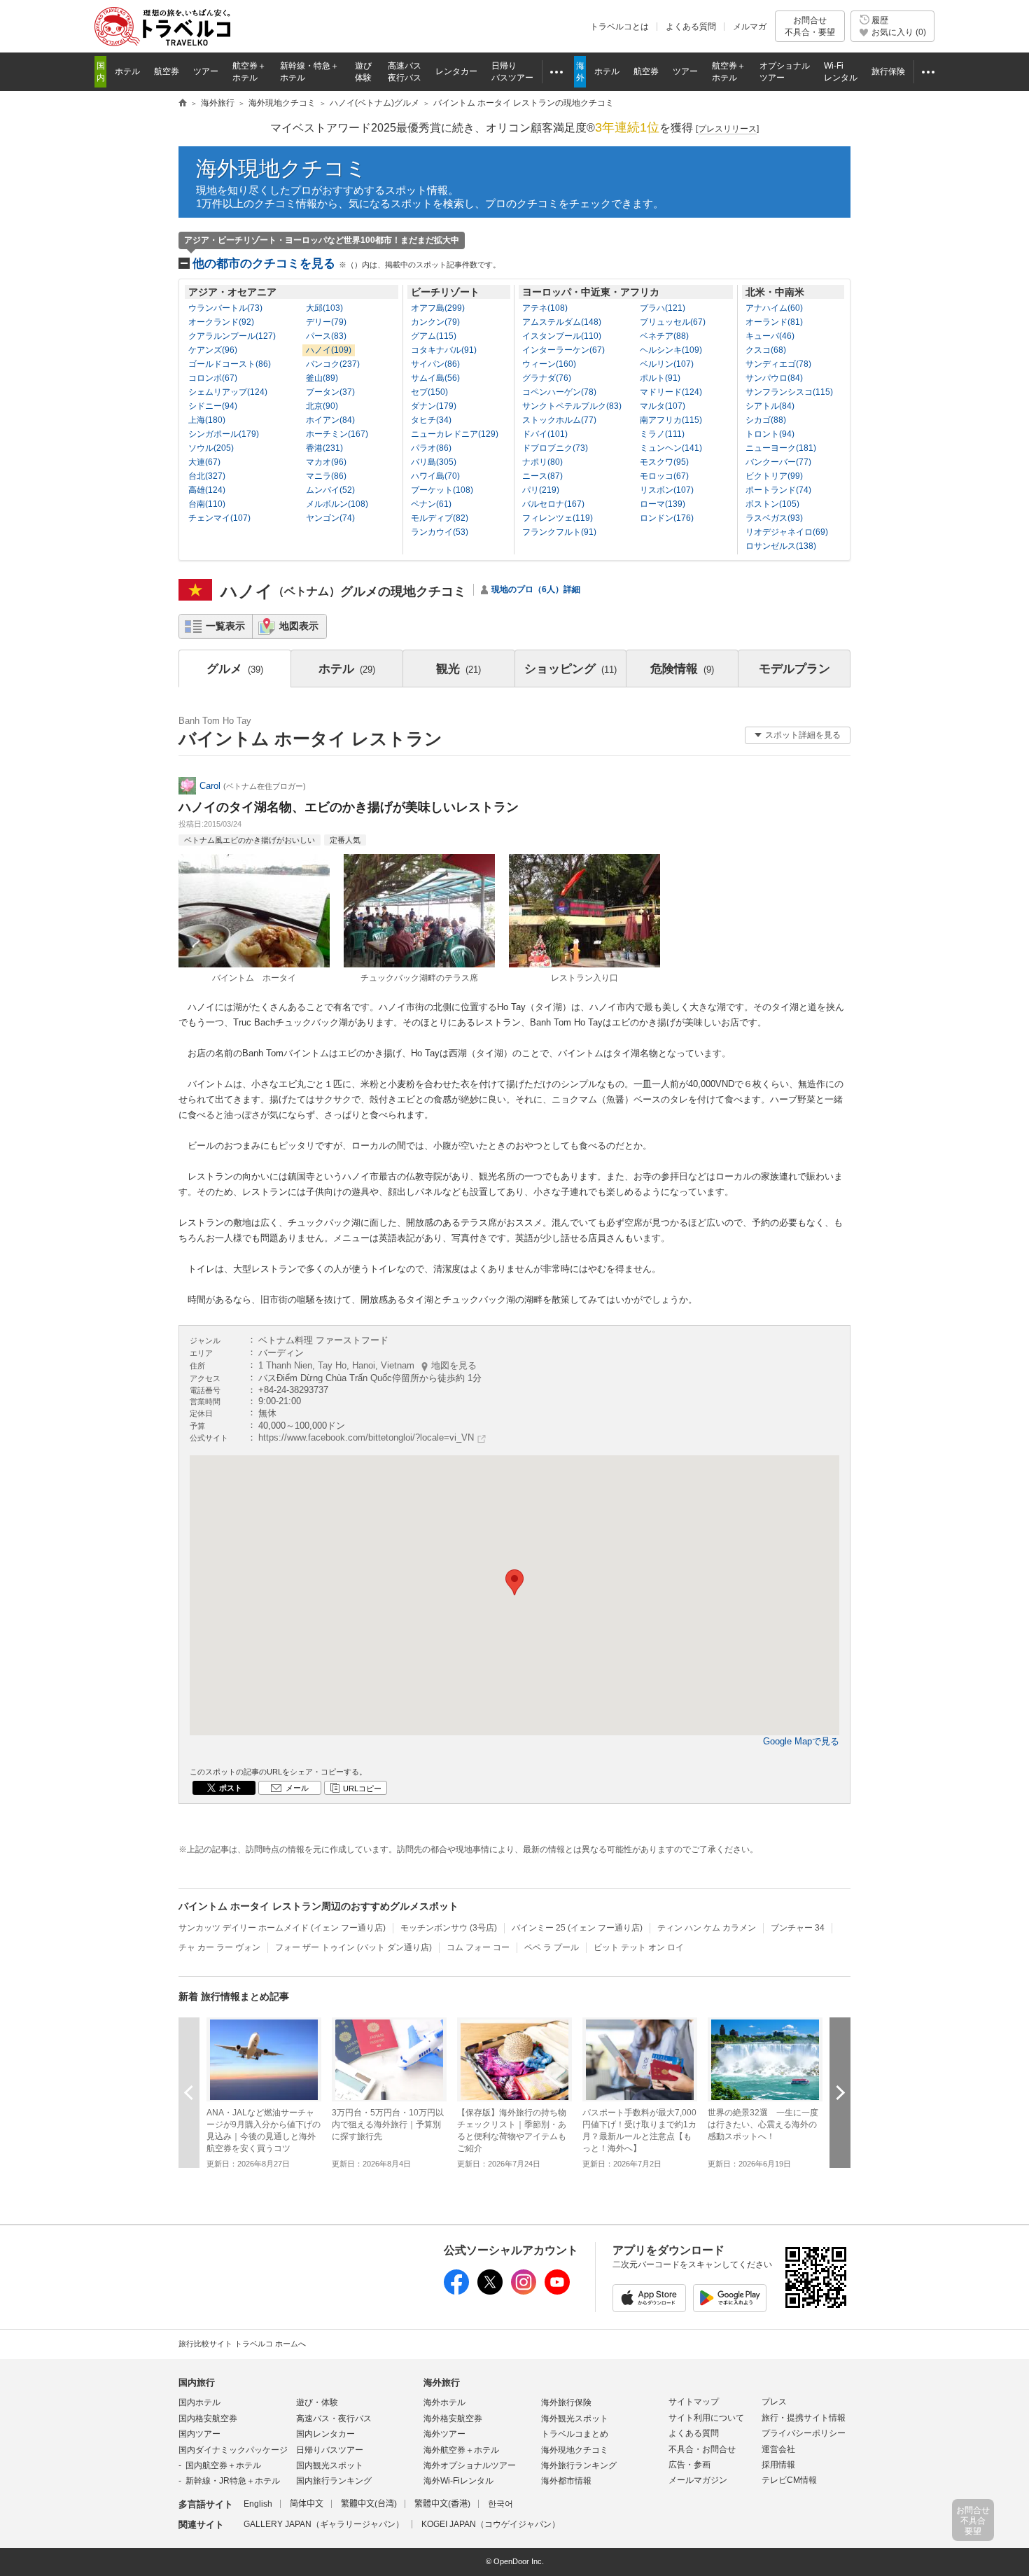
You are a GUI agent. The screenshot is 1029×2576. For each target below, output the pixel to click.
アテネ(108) (545, 308)
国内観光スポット (330, 2465)
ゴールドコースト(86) (230, 364)
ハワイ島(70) (435, 476)
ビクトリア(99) (774, 476)
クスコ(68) (766, 350)
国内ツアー (199, 2434)
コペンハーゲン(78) (559, 392)
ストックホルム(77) (559, 420)
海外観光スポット (575, 2418)
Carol (210, 786)
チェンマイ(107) (219, 518)
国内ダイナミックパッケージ (233, 2450)
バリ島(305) (434, 462)
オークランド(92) (221, 322)
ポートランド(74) (778, 490)
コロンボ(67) (213, 378)
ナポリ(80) (542, 462)
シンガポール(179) (224, 434)
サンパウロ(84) (774, 378)
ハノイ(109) (329, 350)
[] (727, 129)
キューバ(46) (770, 336)
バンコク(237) (333, 364)
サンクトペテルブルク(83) (572, 406)
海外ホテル (444, 2402)
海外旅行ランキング (579, 2465)
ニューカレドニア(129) (455, 434)
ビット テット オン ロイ (639, 1947)
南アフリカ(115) (671, 420)
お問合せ (810, 26)
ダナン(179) (434, 406)
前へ (189, 2093)
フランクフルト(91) (559, 532)
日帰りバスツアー (330, 2450)
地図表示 (299, 626)
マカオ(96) (326, 462)
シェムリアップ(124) (228, 392)
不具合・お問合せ (702, 2449)
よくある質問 (691, 27)
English (258, 2504)
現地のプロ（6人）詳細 (536, 589)
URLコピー (362, 1788)
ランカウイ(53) (440, 532)
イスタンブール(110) (562, 336)
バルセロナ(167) (553, 504)
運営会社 (778, 2449)
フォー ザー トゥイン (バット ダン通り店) (353, 1947)
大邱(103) (324, 308)
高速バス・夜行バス (334, 2418)
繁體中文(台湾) (369, 2504)
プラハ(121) (663, 308)
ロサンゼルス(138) (781, 546)
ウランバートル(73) (225, 308)
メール (297, 1788)
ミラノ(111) (662, 434)
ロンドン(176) (667, 518)
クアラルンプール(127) (232, 336)
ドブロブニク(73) (555, 448)
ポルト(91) (660, 378)
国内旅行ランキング (334, 2481)
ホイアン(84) (330, 420)
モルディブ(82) (440, 518)
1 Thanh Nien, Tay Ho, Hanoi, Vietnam (367, 1365)
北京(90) (322, 406)
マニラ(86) (326, 476)
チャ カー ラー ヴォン (219, 1947)
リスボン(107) (667, 490)
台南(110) (207, 504)
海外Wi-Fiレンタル (458, 2481)
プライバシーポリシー (804, 2433)
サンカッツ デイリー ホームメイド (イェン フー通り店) (282, 1928)
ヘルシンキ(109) (671, 350)
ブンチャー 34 (798, 1928)
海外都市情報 (566, 2481)
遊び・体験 (317, 2402)
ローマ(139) (663, 504)
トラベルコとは (619, 27)
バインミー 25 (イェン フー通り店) (577, 1928)
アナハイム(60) (774, 308)
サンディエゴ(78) (778, 364)
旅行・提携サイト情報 (804, 2418)
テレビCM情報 (789, 2480)
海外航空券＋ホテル (461, 2450)
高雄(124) (207, 490)
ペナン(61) (431, 504)
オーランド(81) (774, 322)
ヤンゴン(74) (330, 518)
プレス (774, 2402)
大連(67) (204, 462)
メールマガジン (698, 2480)
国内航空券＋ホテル (223, 2465)
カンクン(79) (435, 322)
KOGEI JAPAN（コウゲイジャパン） (491, 2524)
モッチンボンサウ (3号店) (449, 1928)
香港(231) (324, 448)
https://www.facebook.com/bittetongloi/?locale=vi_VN (366, 1437)
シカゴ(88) (766, 420)
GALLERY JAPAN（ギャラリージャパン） (324, 2524)
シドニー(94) (213, 406)
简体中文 (307, 2504)
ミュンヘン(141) (671, 448)
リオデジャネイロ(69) (787, 532)
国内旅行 (197, 2382)
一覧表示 (225, 626)
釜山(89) (322, 378)
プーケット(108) (442, 490)
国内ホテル (199, 2402)
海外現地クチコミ (281, 168)
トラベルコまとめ (575, 2434)
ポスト (231, 1788)
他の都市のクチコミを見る (346, 264)
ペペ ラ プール (552, 1947)
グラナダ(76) (547, 378)
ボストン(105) (772, 504)
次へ (840, 2093)
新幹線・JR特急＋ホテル (233, 2481)
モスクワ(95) (664, 462)
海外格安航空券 (453, 2418)
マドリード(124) (671, 392)
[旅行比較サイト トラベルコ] (183, 104)
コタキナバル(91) (444, 350)
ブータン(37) (330, 392)
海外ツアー (444, 2434)
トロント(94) (770, 434)
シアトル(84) (770, 406)
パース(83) (326, 336)
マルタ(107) (663, 406)
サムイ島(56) (435, 378)
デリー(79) (326, 322)
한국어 (500, 2504)
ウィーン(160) (549, 364)
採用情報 (778, 2465)
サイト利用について (706, 2418)
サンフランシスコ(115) (789, 392)
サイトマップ (694, 2402)
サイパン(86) (435, 364)
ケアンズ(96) (213, 350)
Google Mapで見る (801, 1741)
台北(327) (207, 476)
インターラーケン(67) (563, 350)
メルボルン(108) (337, 504)
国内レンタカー (325, 2434)
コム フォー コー (478, 1947)
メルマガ (750, 27)
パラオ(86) (431, 448)
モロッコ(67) (664, 476)
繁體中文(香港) (442, 2504)
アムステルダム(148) (562, 322)
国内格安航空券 (208, 2418)
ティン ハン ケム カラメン (707, 1928)
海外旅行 (442, 2382)
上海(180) (207, 420)
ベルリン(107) (667, 364)
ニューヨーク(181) (781, 448)
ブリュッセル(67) (673, 322)
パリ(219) (541, 490)
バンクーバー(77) (778, 462)
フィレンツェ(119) (558, 518)
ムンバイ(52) (330, 490)
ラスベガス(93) (774, 518)
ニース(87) (542, 476)
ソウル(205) (211, 448)
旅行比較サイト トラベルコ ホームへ (242, 2344)
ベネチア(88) (664, 336)
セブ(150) (429, 392)
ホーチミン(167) (337, 434)
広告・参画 (689, 2465)
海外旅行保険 (566, 2402)
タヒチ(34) (431, 420)
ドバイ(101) (545, 434)
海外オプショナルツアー (470, 2465)
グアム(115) (434, 336)
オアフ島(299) (438, 308)
